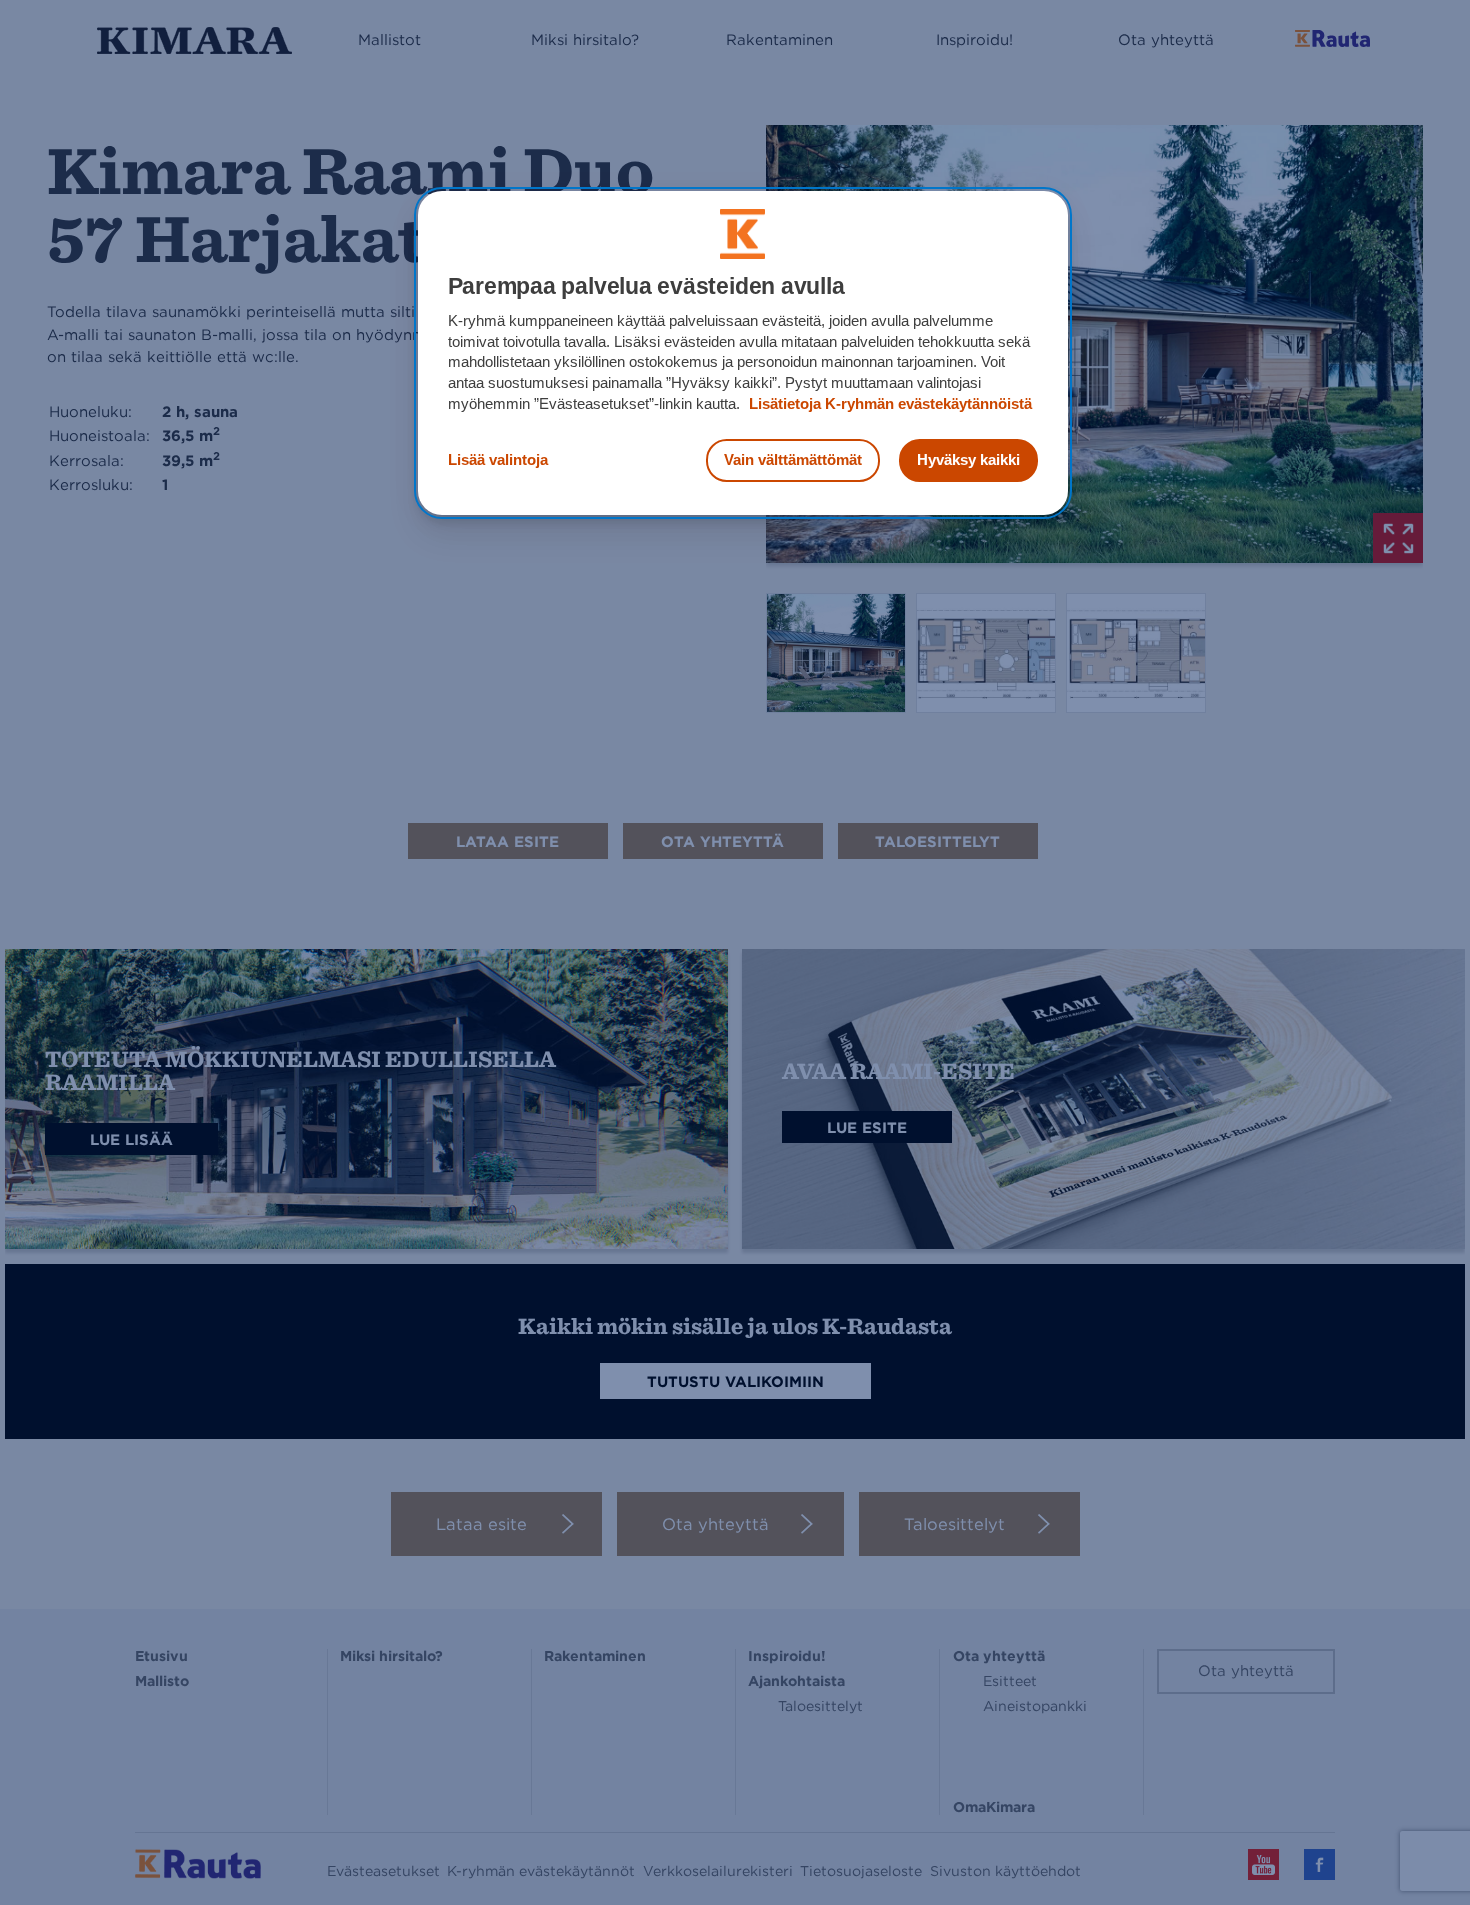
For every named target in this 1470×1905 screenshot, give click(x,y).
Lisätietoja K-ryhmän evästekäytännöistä (888, 403)
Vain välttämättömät (793, 459)
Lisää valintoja (498, 459)
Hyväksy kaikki (968, 459)
